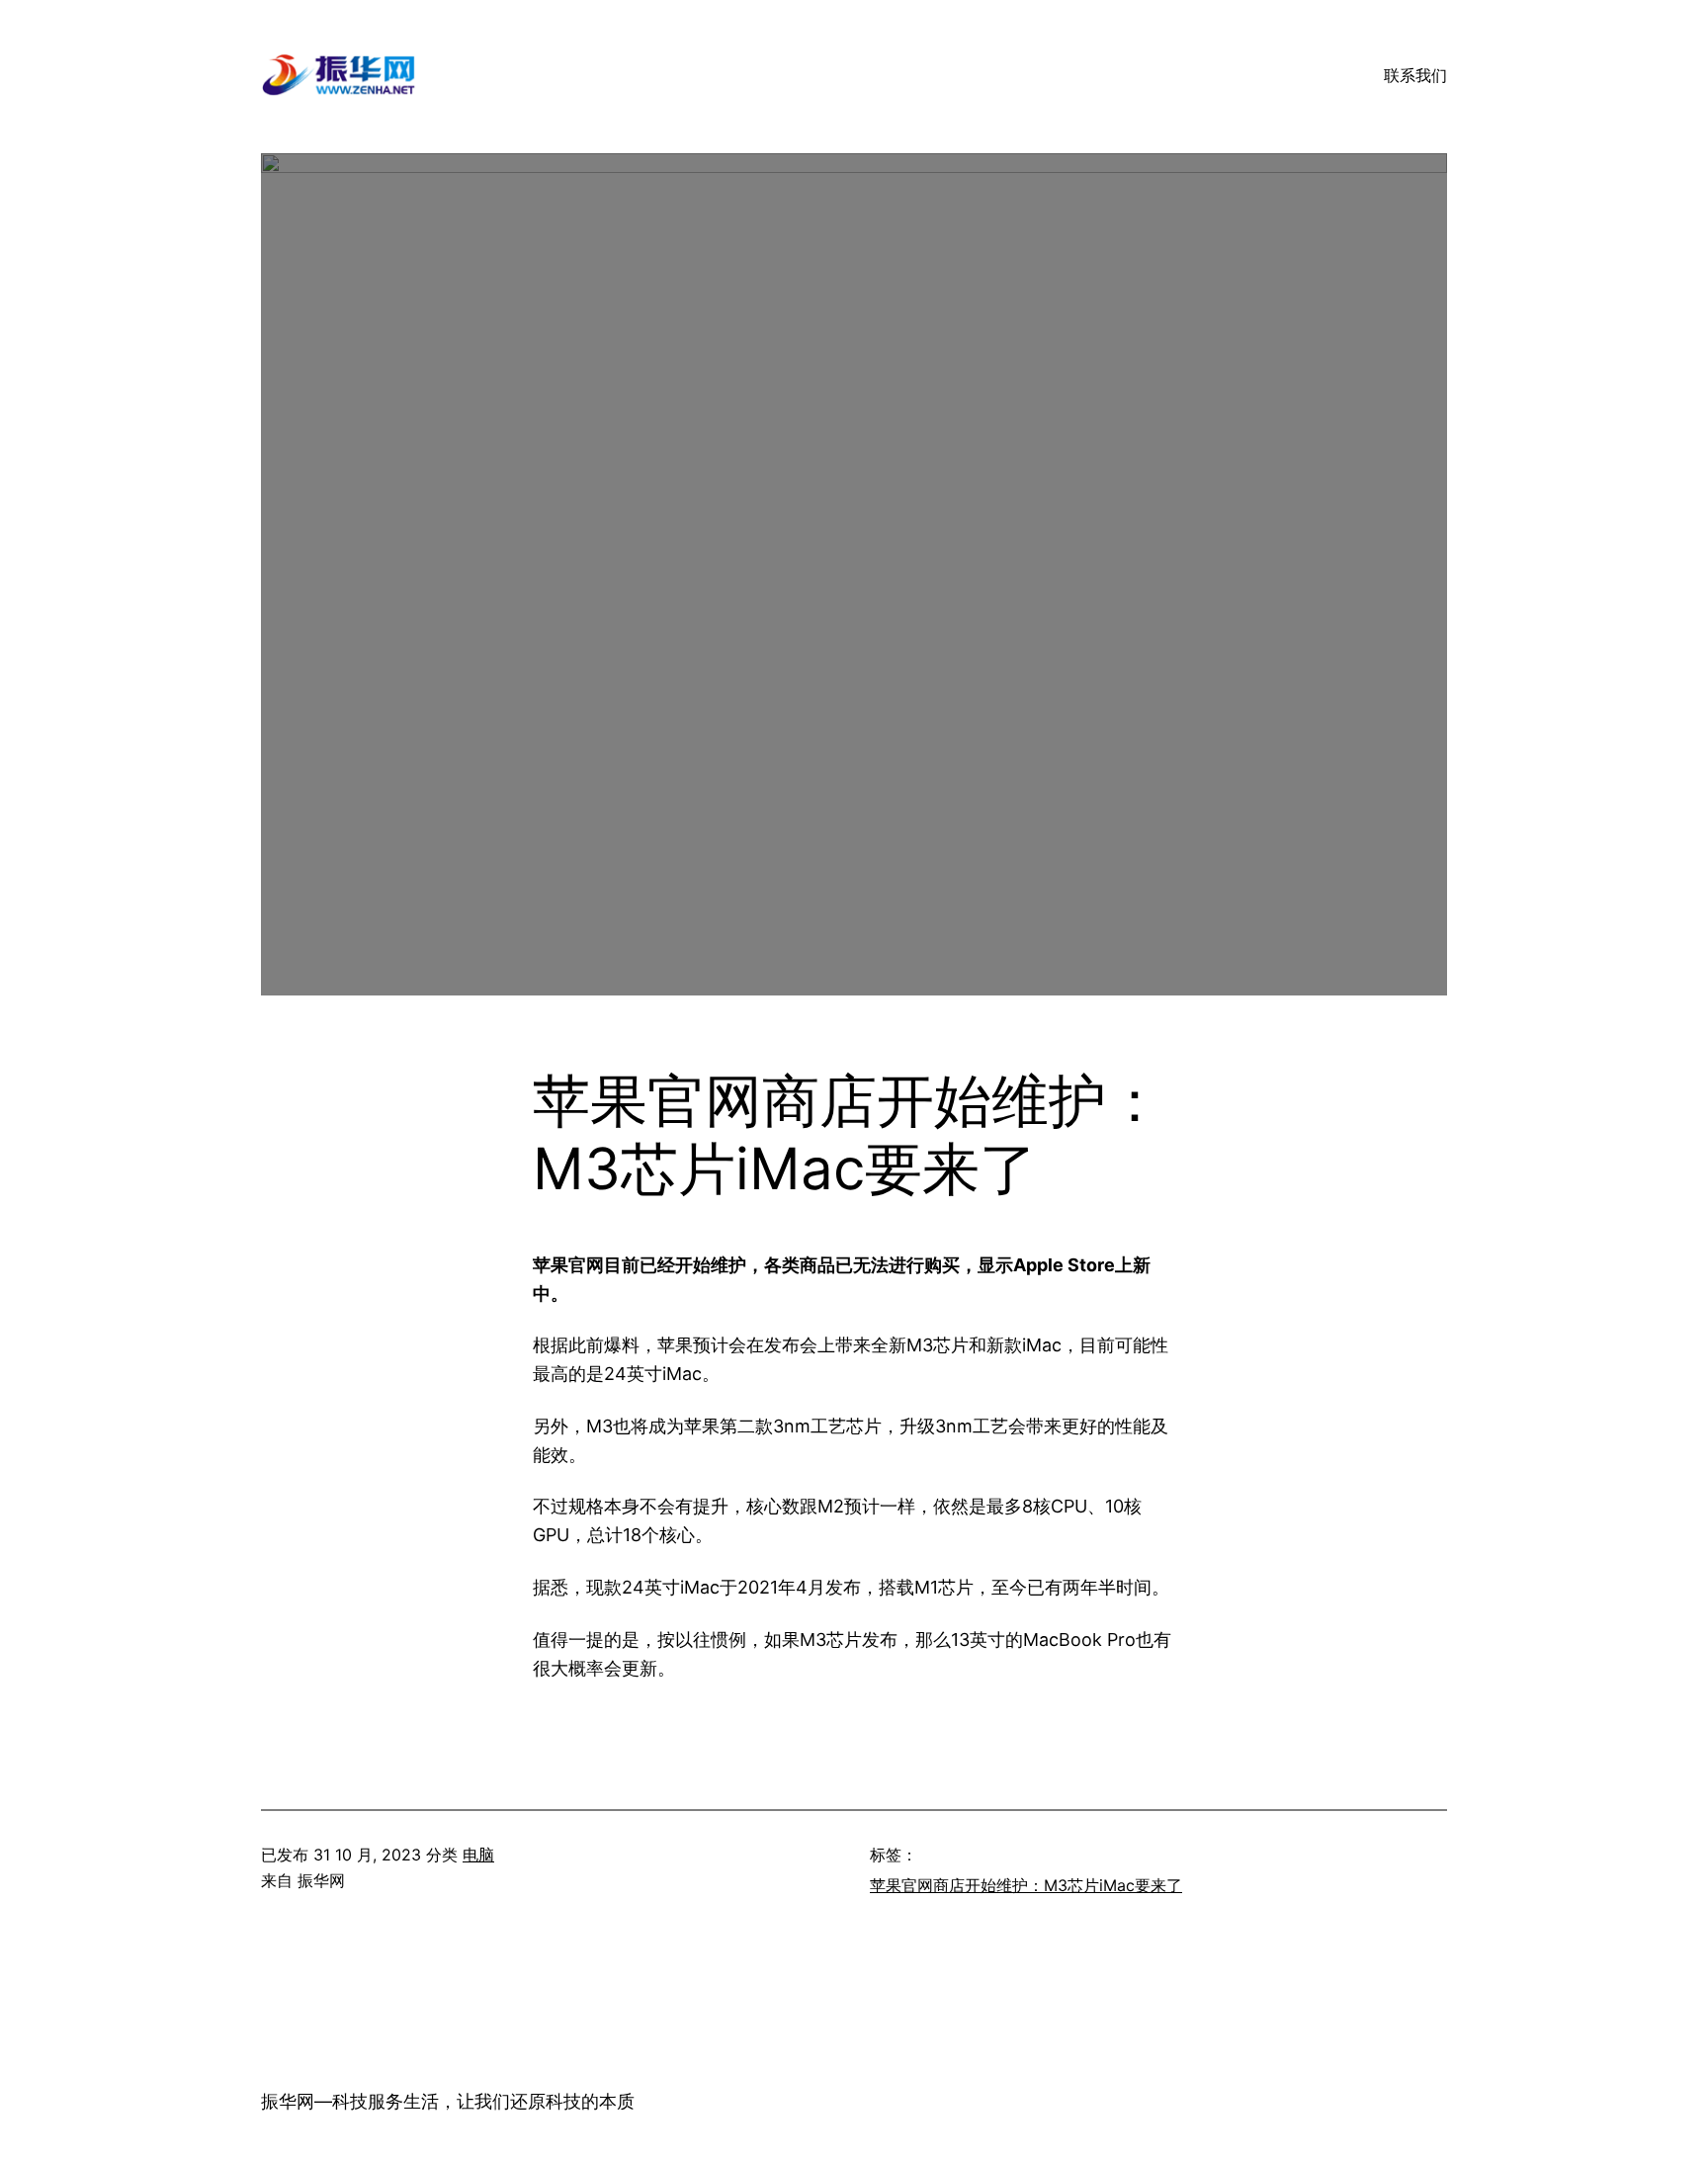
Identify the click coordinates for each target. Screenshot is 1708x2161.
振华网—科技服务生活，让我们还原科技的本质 (448, 2101)
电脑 (478, 1855)
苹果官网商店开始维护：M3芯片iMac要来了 (1026, 1885)
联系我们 (1415, 75)
